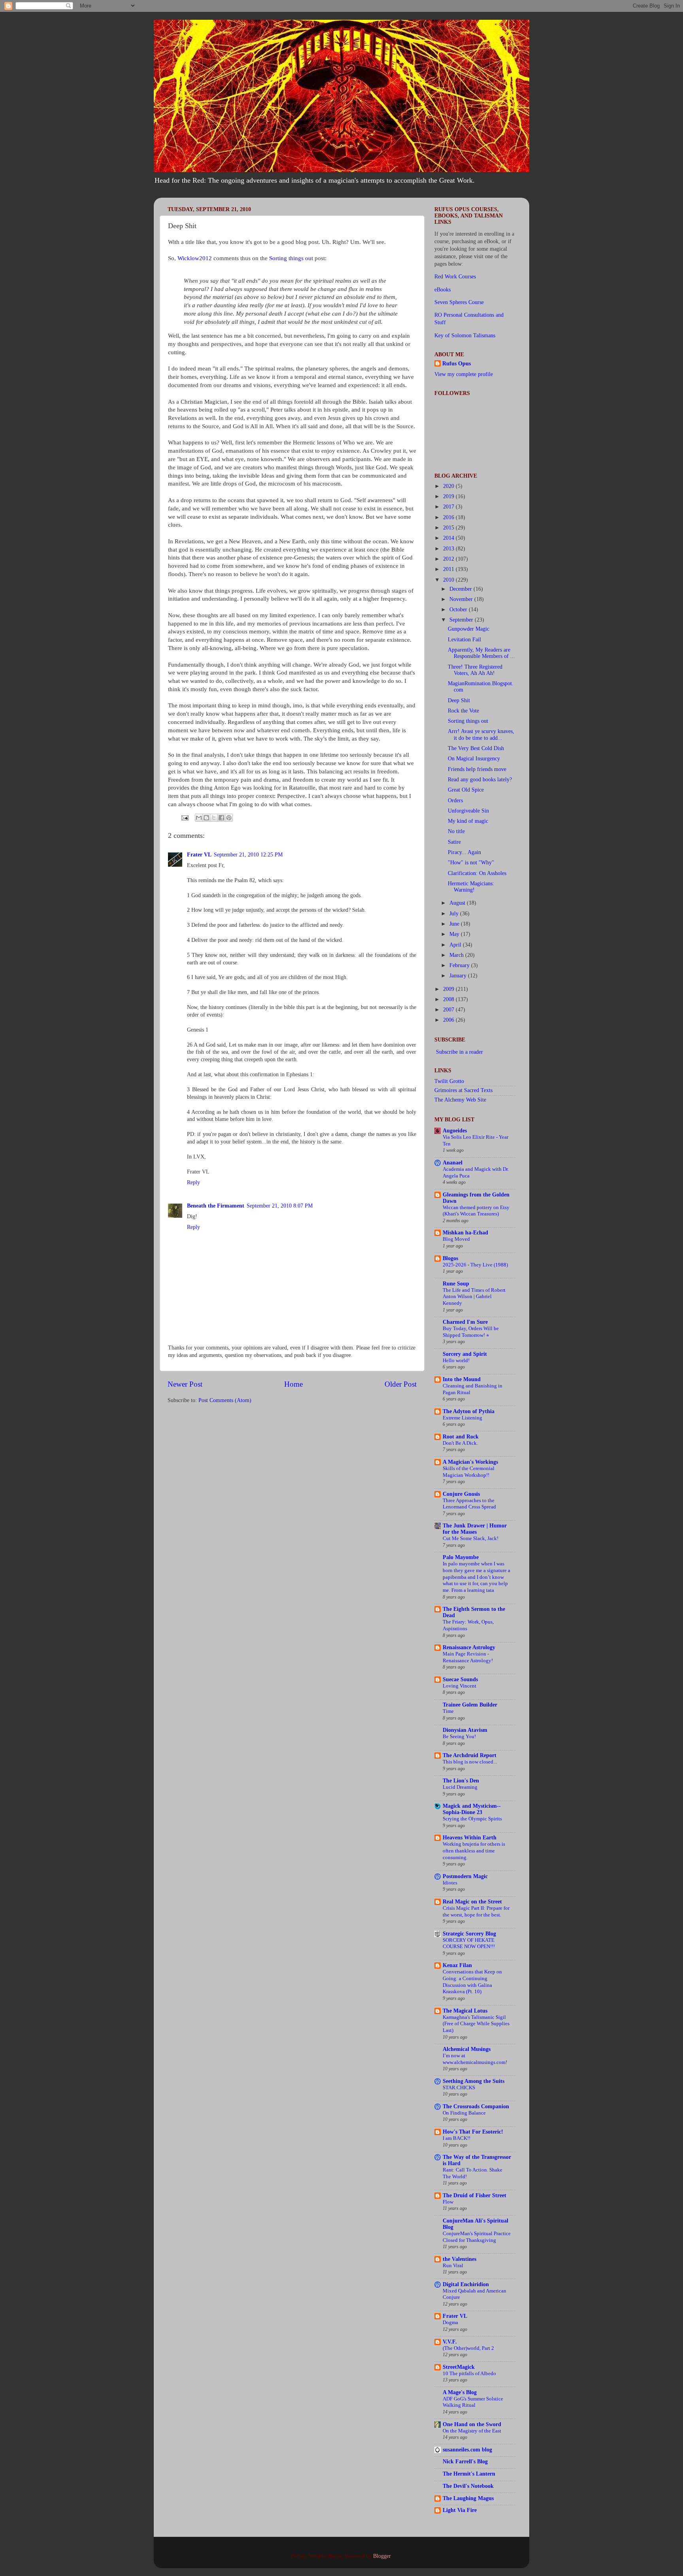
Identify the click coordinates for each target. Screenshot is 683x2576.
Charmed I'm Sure (465, 1322)
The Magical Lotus (465, 2011)
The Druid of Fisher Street (475, 2195)
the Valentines (459, 2259)
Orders (455, 800)
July (455, 914)
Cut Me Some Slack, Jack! (471, 1538)
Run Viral (453, 2266)
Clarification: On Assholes (477, 873)
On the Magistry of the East (472, 2431)
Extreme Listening (462, 1418)
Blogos (450, 1258)
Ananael (453, 1163)
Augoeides (455, 1131)
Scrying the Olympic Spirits (472, 1819)
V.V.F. (450, 2342)
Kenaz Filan (457, 1965)
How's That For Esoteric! (473, 2132)
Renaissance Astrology (469, 1647)
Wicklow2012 (195, 258)
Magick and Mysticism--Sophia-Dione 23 (472, 1809)
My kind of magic (468, 821)
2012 (449, 559)
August (458, 903)
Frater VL (199, 855)
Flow (448, 2202)
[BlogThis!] (206, 818)
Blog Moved (456, 1239)
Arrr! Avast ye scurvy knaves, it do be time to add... (481, 734)
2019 (449, 496)
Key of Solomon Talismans (465, 335)
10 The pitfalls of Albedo (469, 2374)
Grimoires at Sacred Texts (463, 1090)
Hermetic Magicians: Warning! (471, 887)
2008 (449, 999)
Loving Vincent (459, 1686)
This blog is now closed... (470, 1762)
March (457, 955)
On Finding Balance (464, 2113)
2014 (449, 538)
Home (293, 1384)
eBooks (442, 290)
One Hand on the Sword (472, 2424)
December (461, 589)
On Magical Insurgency (474, 759)
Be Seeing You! (459, 1737)
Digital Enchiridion (466, 2284)
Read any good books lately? (480, 780)
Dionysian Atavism (465, 1730)
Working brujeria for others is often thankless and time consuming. (474, 1851)
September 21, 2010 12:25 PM (248, 855)
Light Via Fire (460, 2510)
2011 (449, 569)
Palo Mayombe (461, 1557)
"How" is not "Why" (471, 863)
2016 (449, 517)
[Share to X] (214, 818)
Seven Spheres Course (459, 302)
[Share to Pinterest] (229, 818)
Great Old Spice (466, 790)
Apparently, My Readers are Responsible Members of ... (481, 653)
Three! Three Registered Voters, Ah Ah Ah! (475, 670)
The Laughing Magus (468, 2498)
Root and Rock (461, 1437)
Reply (193, 1182)
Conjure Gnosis (461, 1494)
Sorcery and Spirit (465, 1354)
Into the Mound (462, 1379)
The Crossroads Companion (476, 2106)
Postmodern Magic (465, 1876)
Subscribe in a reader (459, 1052)
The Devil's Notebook (468, 2486)
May (455, 934)
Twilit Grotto (449, 1081)
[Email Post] (184, 817)
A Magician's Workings (470, 1462)
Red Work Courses (455, 277)
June (455, 924)
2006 (449, 1020)
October (459, 610)
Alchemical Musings (467, 2049)
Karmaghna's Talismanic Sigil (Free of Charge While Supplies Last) (476, 2024)
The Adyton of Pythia (469, 1411)
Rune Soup (456, 1284)
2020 (449, 486)
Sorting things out (292, 258)
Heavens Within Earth (470, 1838)
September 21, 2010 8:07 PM (280, 1206)
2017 (449, 507)
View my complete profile (464, 374)
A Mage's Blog (460, 2392)
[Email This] (199, 818)
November (462, 599)
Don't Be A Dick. (460, 1443)
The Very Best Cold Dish (476, 748)
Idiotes (450, 1883)
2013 (449, 549)
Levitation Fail (464, 640)
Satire (454, 842)
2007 (449, 1010)
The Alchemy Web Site (460, 1100)
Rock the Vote (463, 711)
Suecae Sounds (460, 1679)
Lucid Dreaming (460, 1787)
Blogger (382, 2556)
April (456, 945)
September (462, 620)
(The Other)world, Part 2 (468, 2348)
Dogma (450, 2323)
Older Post (401, 1384)
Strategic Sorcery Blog (469, 1934)
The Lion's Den (461, 1781)
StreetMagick (459, 2367)
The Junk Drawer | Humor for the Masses (475, 1529)
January (459, 976)
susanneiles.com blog (467, 2450)
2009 (449, 989)
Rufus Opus (457, 364)
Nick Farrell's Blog (465, 2462)
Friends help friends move (477, 769)
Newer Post (185, 1384)
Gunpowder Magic (469, 629)
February (460, 965)
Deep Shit (459, 700)
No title (456, 831)
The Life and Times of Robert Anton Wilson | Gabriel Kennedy (474, 1297)
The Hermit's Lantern (469, 2474)
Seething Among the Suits (474, 2081)
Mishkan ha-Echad (465, 1233)
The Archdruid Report (470, 1755)
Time (448, 1711)
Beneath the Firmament (216, 1206)
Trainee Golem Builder (470, 1705)
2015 (449, 528)
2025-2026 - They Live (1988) (475, 1265)
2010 (449, 580)
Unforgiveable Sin (468, 811)
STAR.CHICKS (459, 2088)
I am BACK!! (457, 2138)
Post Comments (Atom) (225, 1400)
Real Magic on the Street (472, 1902)
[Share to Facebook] (221, 818)
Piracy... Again (464, 852)
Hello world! (456, 1361)
